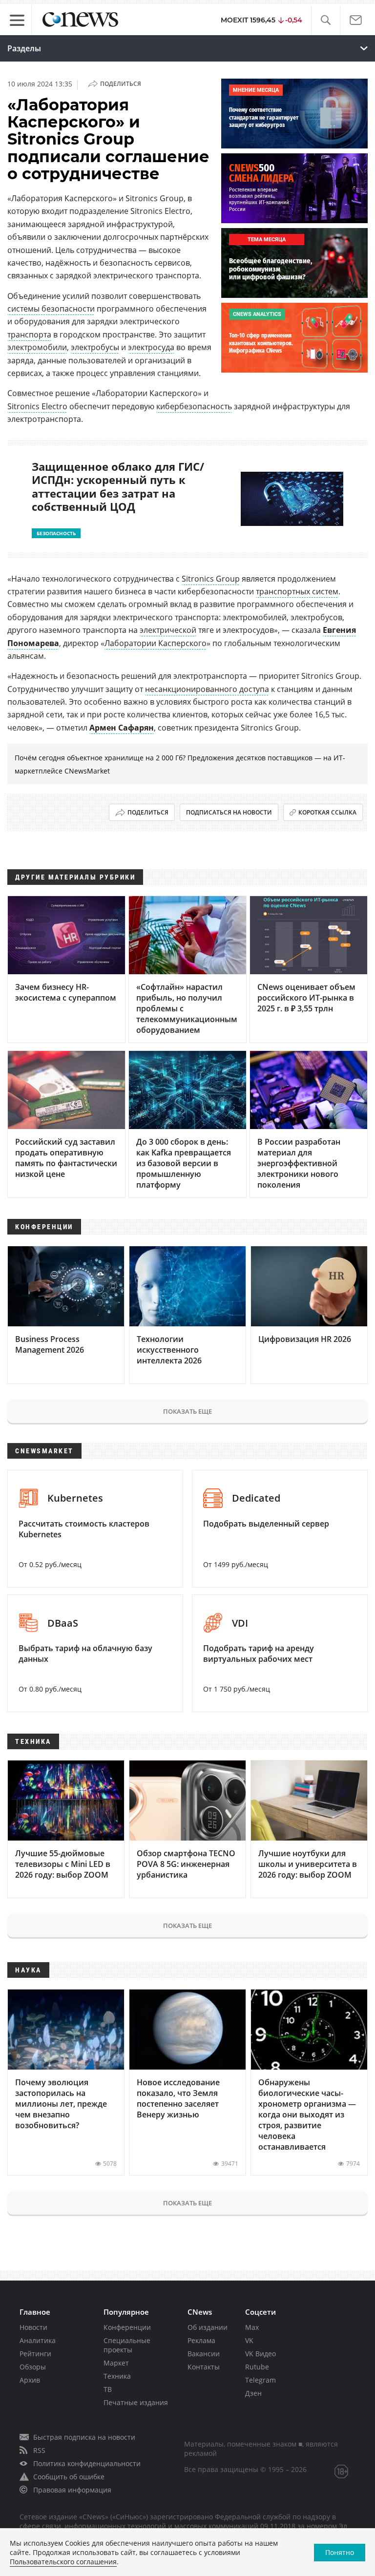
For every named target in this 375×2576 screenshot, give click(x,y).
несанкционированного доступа (207, 689)
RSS (39, 2450)
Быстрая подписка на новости (84, 2437)
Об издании (208, 2327)
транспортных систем (297, 591)
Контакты (204, 2367)
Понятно (340, 2552)
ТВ (108, 2389)
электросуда (151, 347)
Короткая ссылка (327, 812)
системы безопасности (51, 309)
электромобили (37, 347)
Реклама (201, 2340)
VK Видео (260, 2354)
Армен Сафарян (122, 728)
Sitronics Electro (37, 406)
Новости (33, 2327)
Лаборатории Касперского (156, 643)
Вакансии (204, 2354)
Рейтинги (35, 2354)
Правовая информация (72, 2490)
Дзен (253, 2393)
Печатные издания (136, 2402)
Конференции (127, 2327)
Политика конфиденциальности (87, 2463)
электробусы (95, 347)
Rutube (257, 2367)
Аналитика (38, 2340)
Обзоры (33, 2367)
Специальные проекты (127, 2345)
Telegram (260, 2380)
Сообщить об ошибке (69, 2477)
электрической (168, 630)
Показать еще (187, 1411)
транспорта (29, 335)
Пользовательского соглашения (63, 2562)
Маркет (116, 2363)
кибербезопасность (194, 406)
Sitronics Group (211, 579)
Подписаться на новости (229, 812)
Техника (117, 2376)
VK (249, 2340)
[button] (325, 20)
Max (252, 2327)
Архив (30, 2380)
